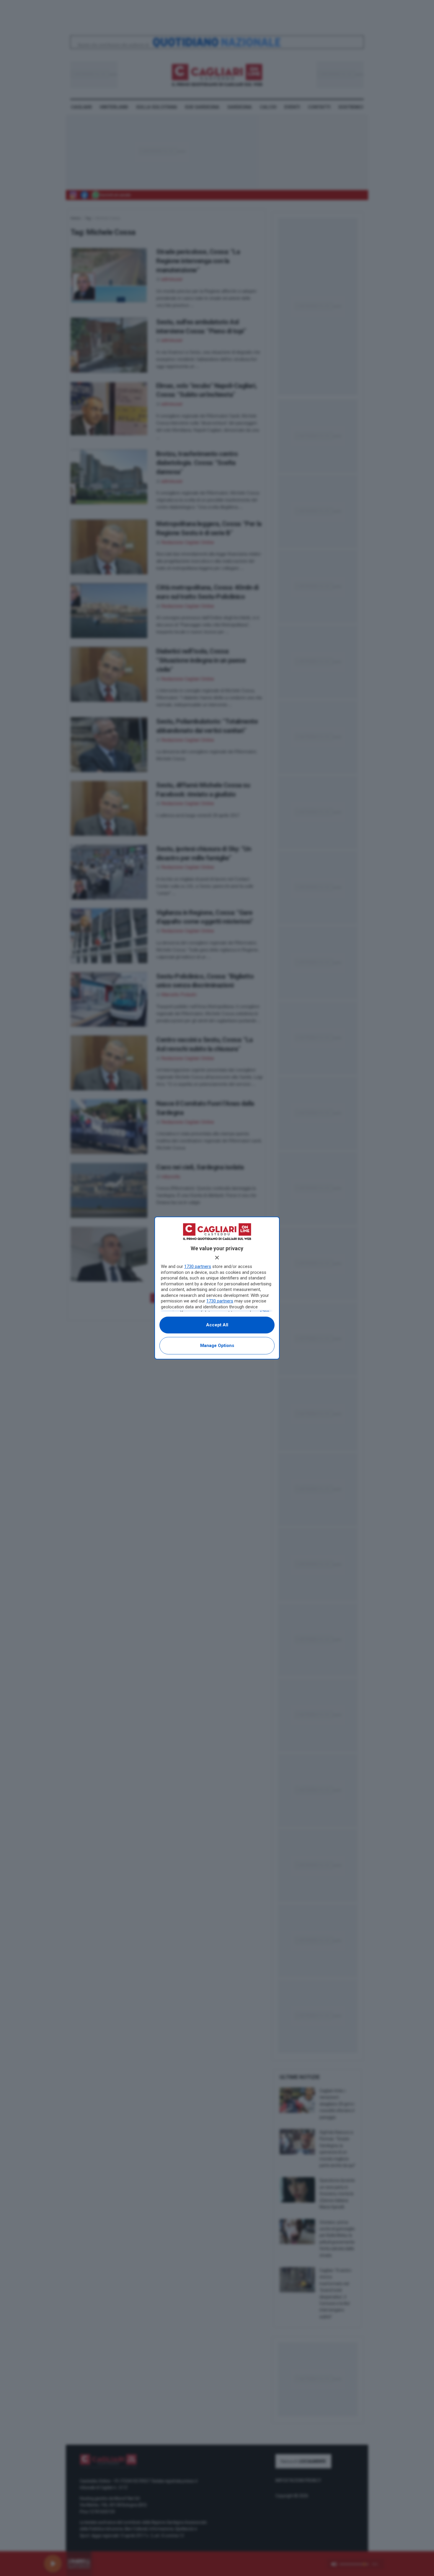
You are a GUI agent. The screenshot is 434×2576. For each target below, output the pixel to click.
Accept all (217, 1325)
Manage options (217, 1346)
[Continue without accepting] (217, 1258)
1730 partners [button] (198, 1266)
